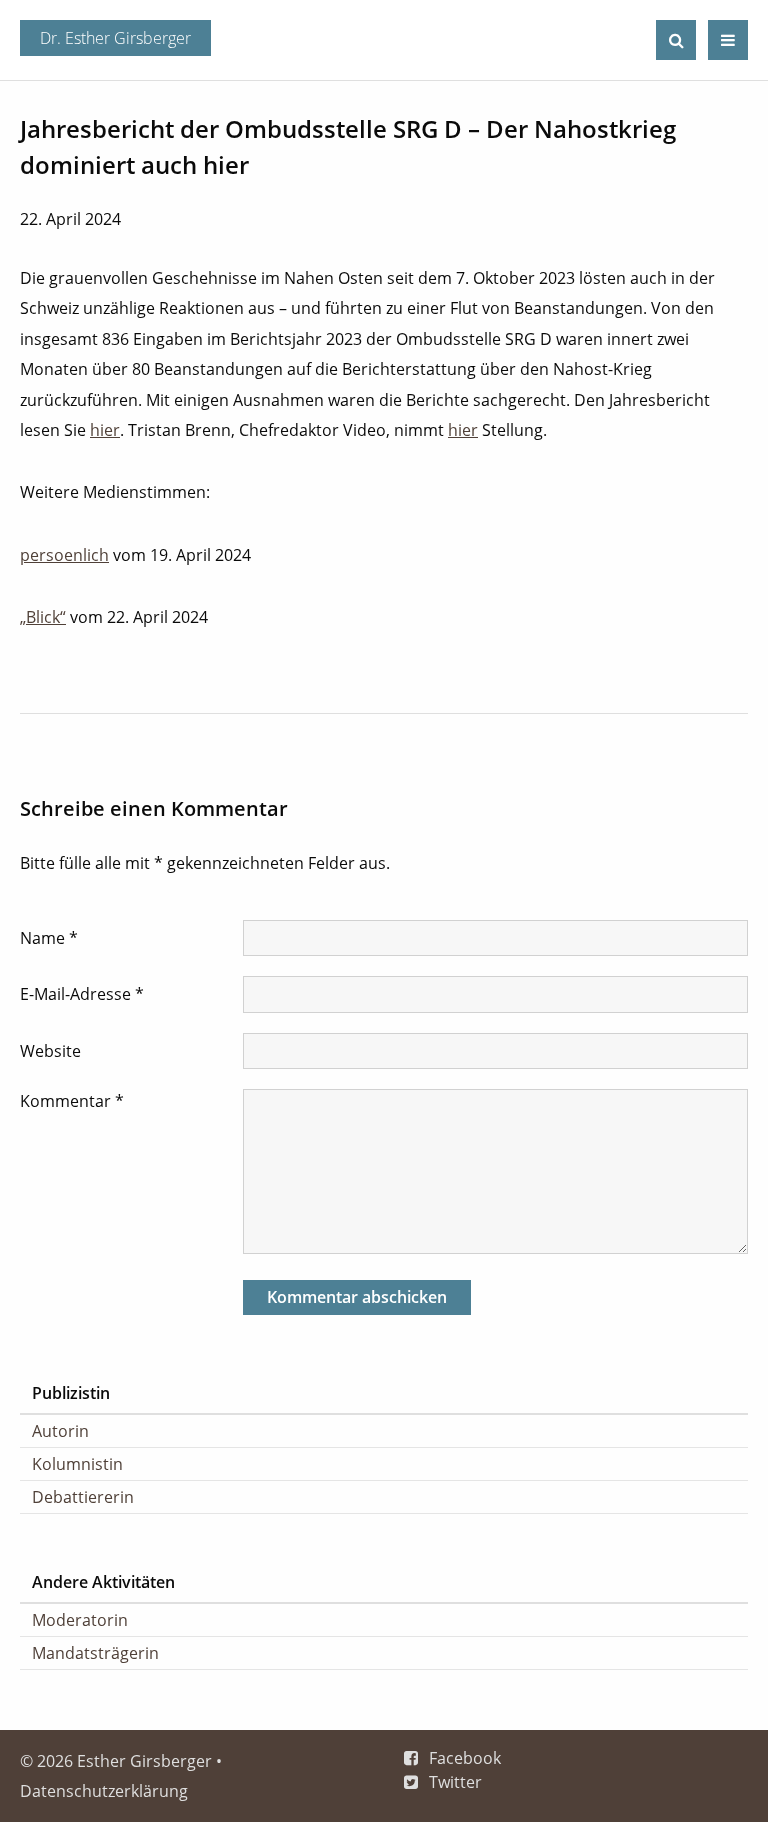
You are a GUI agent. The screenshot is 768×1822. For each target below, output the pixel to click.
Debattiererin (83, 1497)
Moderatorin (80, 1620)
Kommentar (72, 1101)
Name (49, 938)
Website (50, 1051)
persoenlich (64, 555)
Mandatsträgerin (95, 1653)
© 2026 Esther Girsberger (116, 1761)
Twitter (455, 1782)
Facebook (465, 1758)
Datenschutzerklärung (104, 1791)
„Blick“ (43, 617)
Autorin (60, 1431)
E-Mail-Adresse (82, 994)
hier (105, 430)
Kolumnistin (77, 1464)
